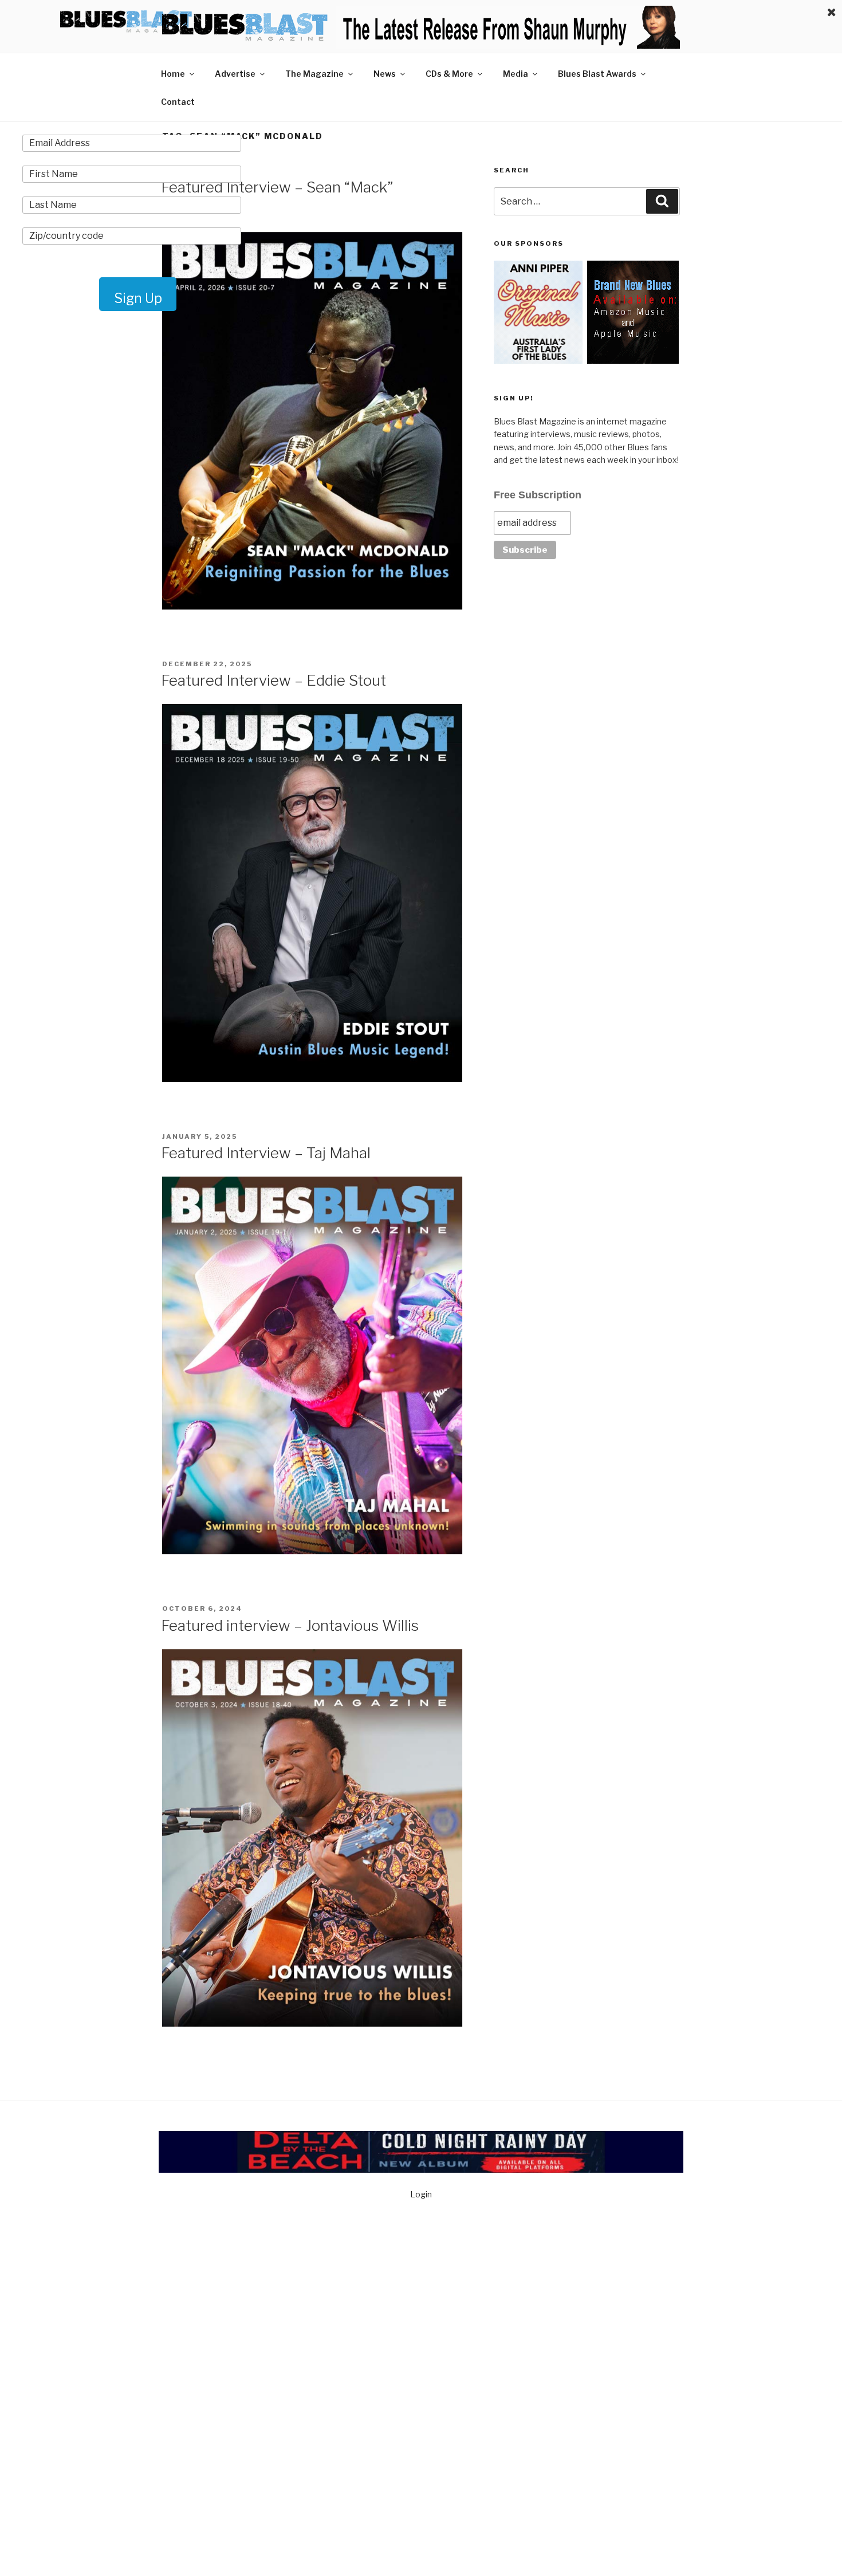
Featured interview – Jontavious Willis (290, 1625)
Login (421, 2194)
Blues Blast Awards (597, 74)
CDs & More (449, 74)
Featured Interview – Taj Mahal (266, 1153)
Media (516, 74)
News (385, 74)
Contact (178, 102)
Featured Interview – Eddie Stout (274, 680)
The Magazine (314, 74)
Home (173, 74)
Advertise (235, 74)
